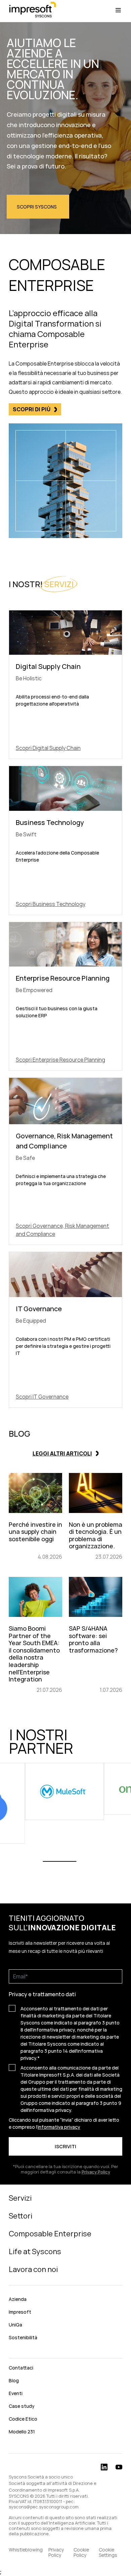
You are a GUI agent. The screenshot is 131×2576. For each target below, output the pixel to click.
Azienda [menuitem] (18, 2299)
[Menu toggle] (118, 10)
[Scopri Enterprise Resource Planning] (65, 996)
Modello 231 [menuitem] (22, 2432)
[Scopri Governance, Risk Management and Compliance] (65, 1161)
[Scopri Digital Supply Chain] (65, 685)
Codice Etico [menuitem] (23, 2419)
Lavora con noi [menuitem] (33, 2269)
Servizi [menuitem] (20, 2198)
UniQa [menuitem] (15, 2325)
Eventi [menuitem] (16, 2393)
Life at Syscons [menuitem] (35, 2251)
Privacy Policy (56, 2552)
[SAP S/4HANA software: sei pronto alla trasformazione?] (96, 1635)
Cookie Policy (81, 2552)
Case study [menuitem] (22, 2406)
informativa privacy (59, 2127)
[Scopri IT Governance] (65, 1330)
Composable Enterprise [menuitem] (50, 2234)
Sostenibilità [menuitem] (23, 2337)
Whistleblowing (26, 2550)
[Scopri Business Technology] (65, 840)
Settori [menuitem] (20, 2216)
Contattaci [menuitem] (21, 2368)
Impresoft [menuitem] (20, 2312)
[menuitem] (65, 2353)
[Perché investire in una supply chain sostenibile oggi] (35, 1517)
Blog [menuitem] (14, 2380)
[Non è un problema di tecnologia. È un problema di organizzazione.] (96, 1517)
